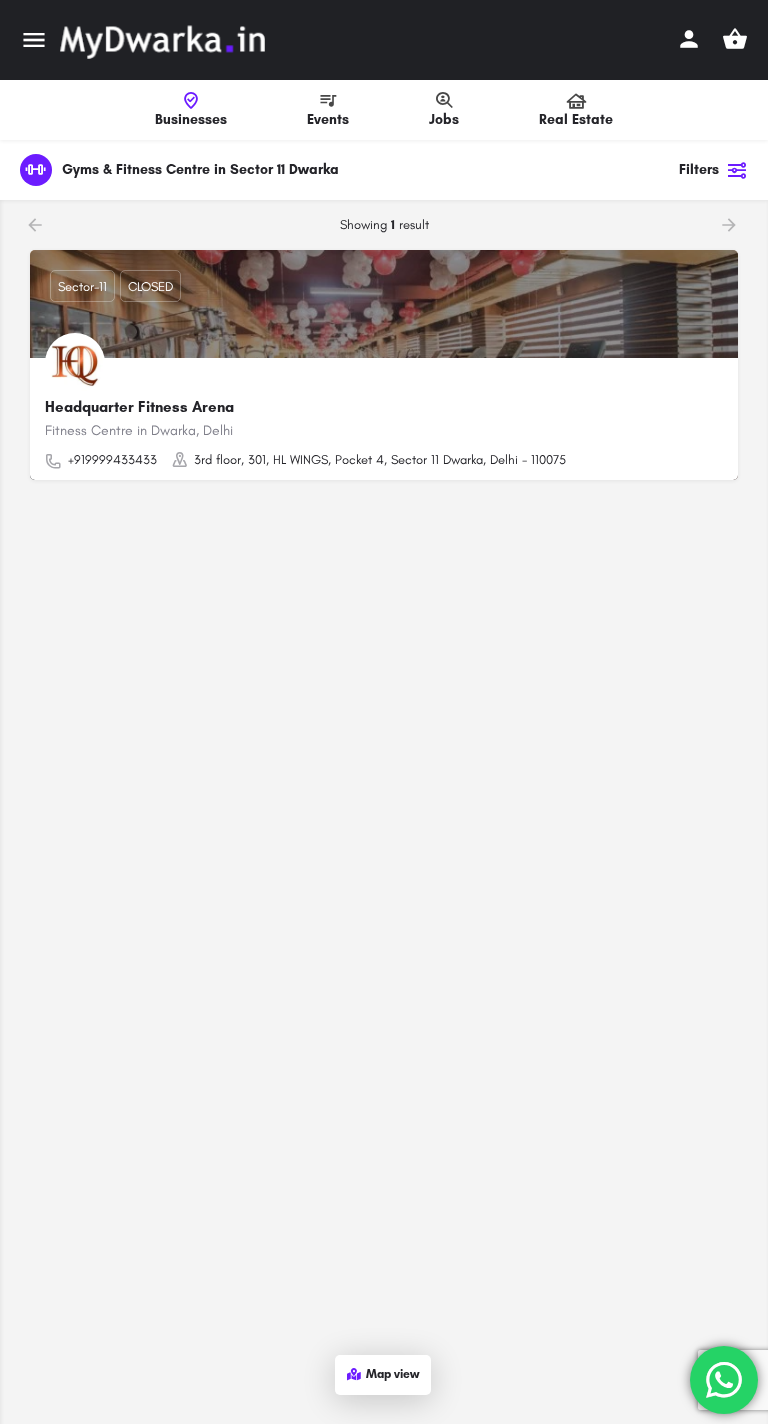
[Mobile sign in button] (689, 39)
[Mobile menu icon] (34, 40)
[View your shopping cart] (735, 39)
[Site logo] (164, 40)
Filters (699, 169)
